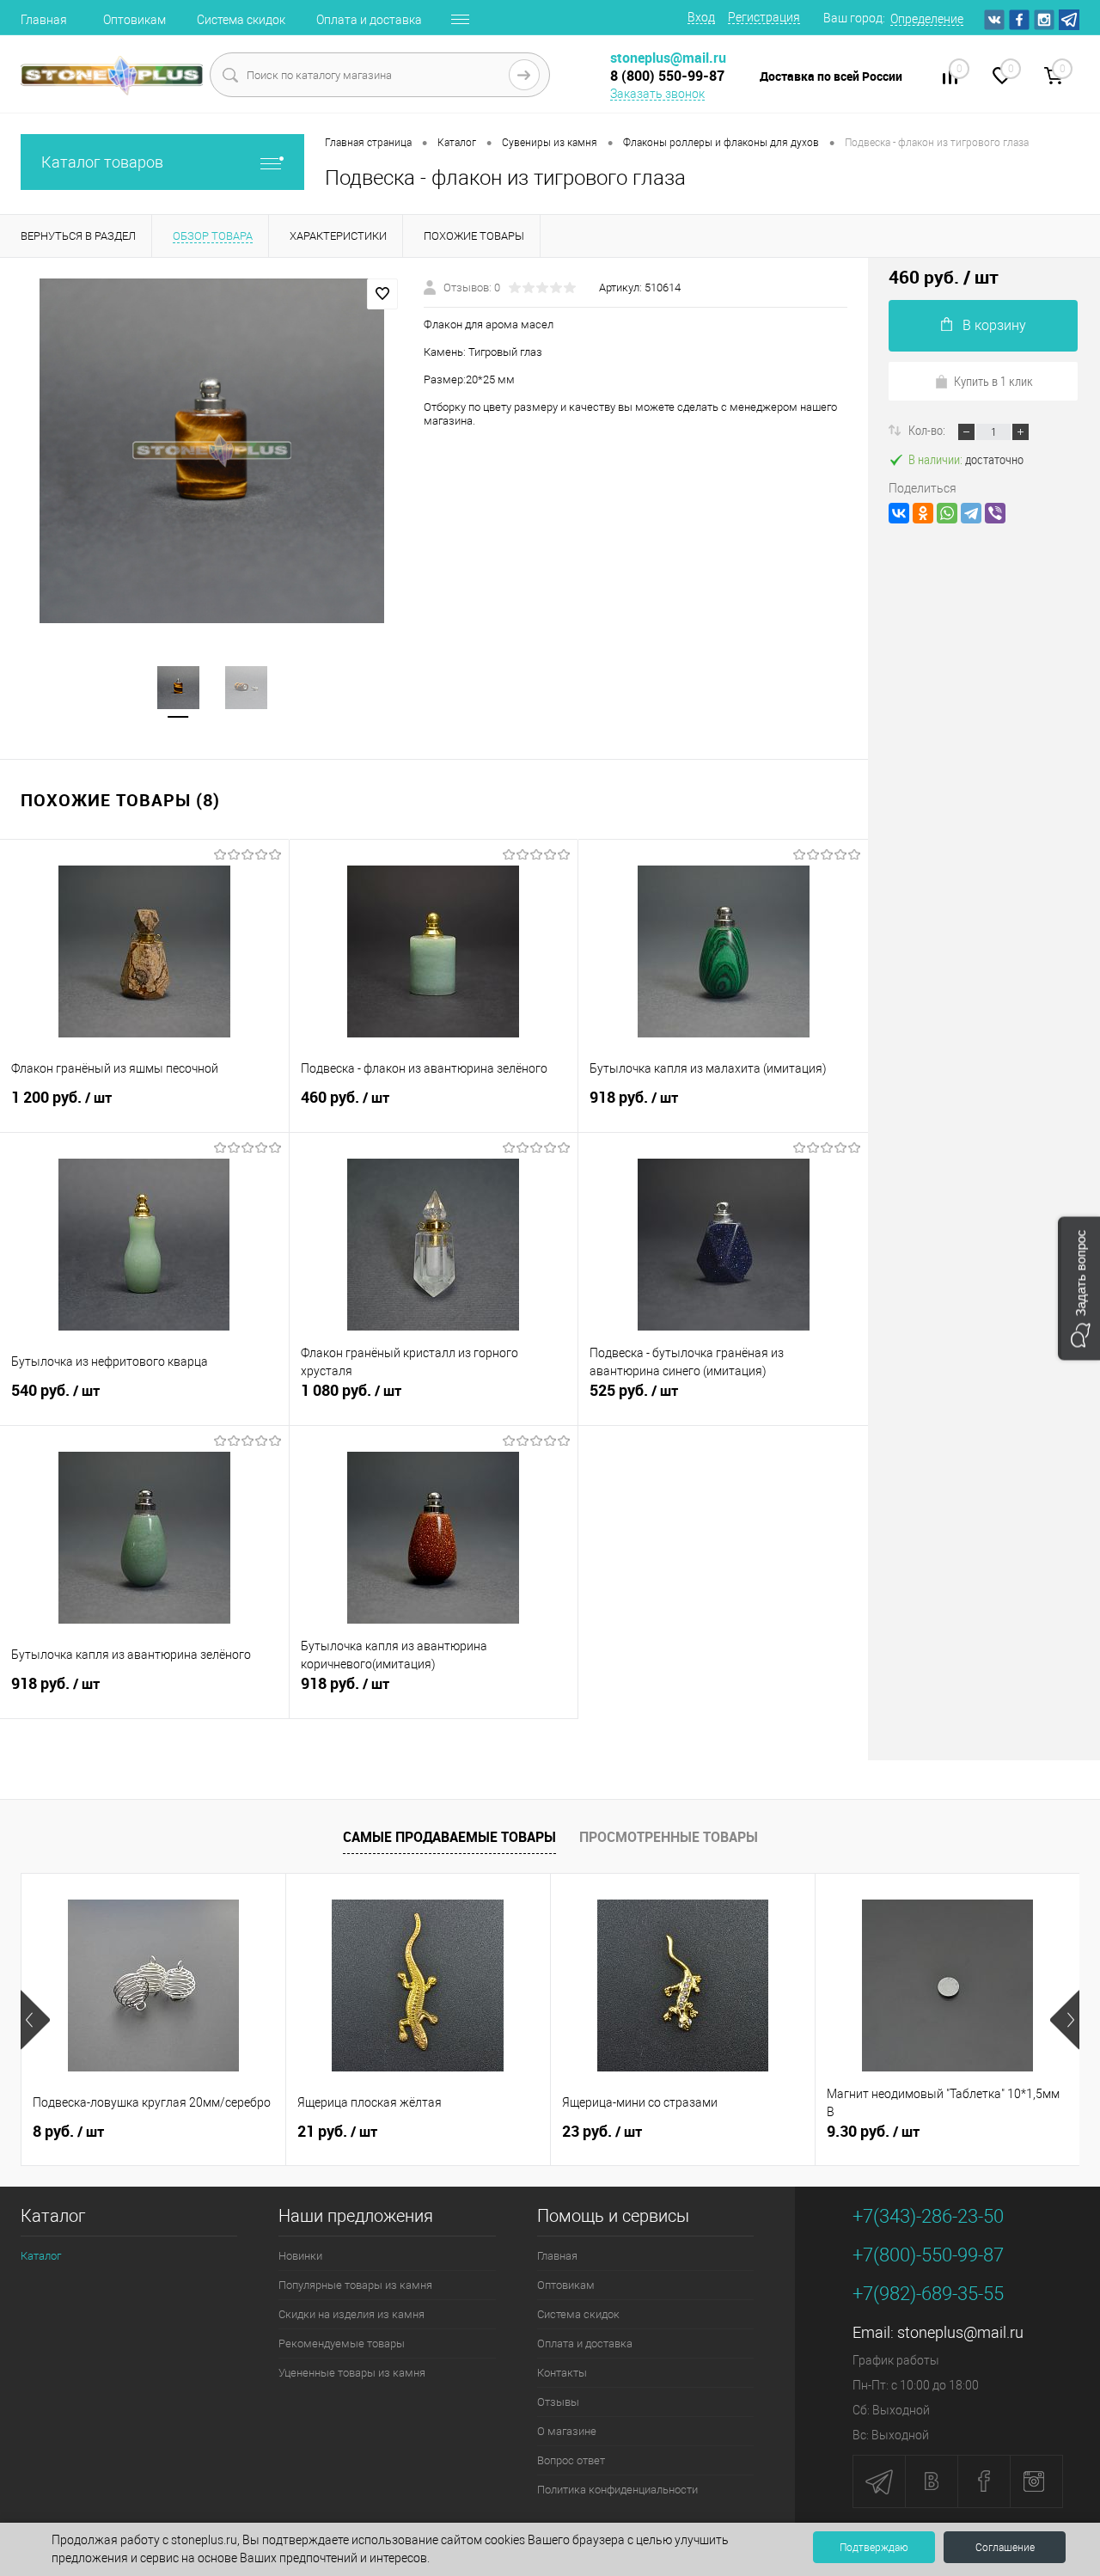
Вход (701, 17)
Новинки (300, 2256)
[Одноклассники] (923, 513)
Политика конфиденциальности (617, 2490)
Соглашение (1005, 2548)
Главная (44, 20)
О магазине (567, 2431)
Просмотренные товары (669, 1837)
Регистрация (764, 17)
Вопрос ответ (571, 2460)
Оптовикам (134, 20)
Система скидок (241, 20)
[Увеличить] (212, 451)
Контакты (562, 2373)
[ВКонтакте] (899, 513)
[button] (1079, 1288)
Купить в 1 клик (993, 381)
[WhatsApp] (947, 513)
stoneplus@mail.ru (960, 2332)
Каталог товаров (102, 162)
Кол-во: (928, 430)
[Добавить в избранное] (382, 294)
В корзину (994, 325)
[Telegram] (971, 513)
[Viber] (995, 513)
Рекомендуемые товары (342, 2343)
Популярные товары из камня (355, 2285)
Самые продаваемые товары (449, 1837)
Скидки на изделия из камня (351, 2314)
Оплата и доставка (369, 20)
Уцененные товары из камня (352, 2373)
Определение (927, 19)
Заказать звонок (657, 94)
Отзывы (558, 2402)
